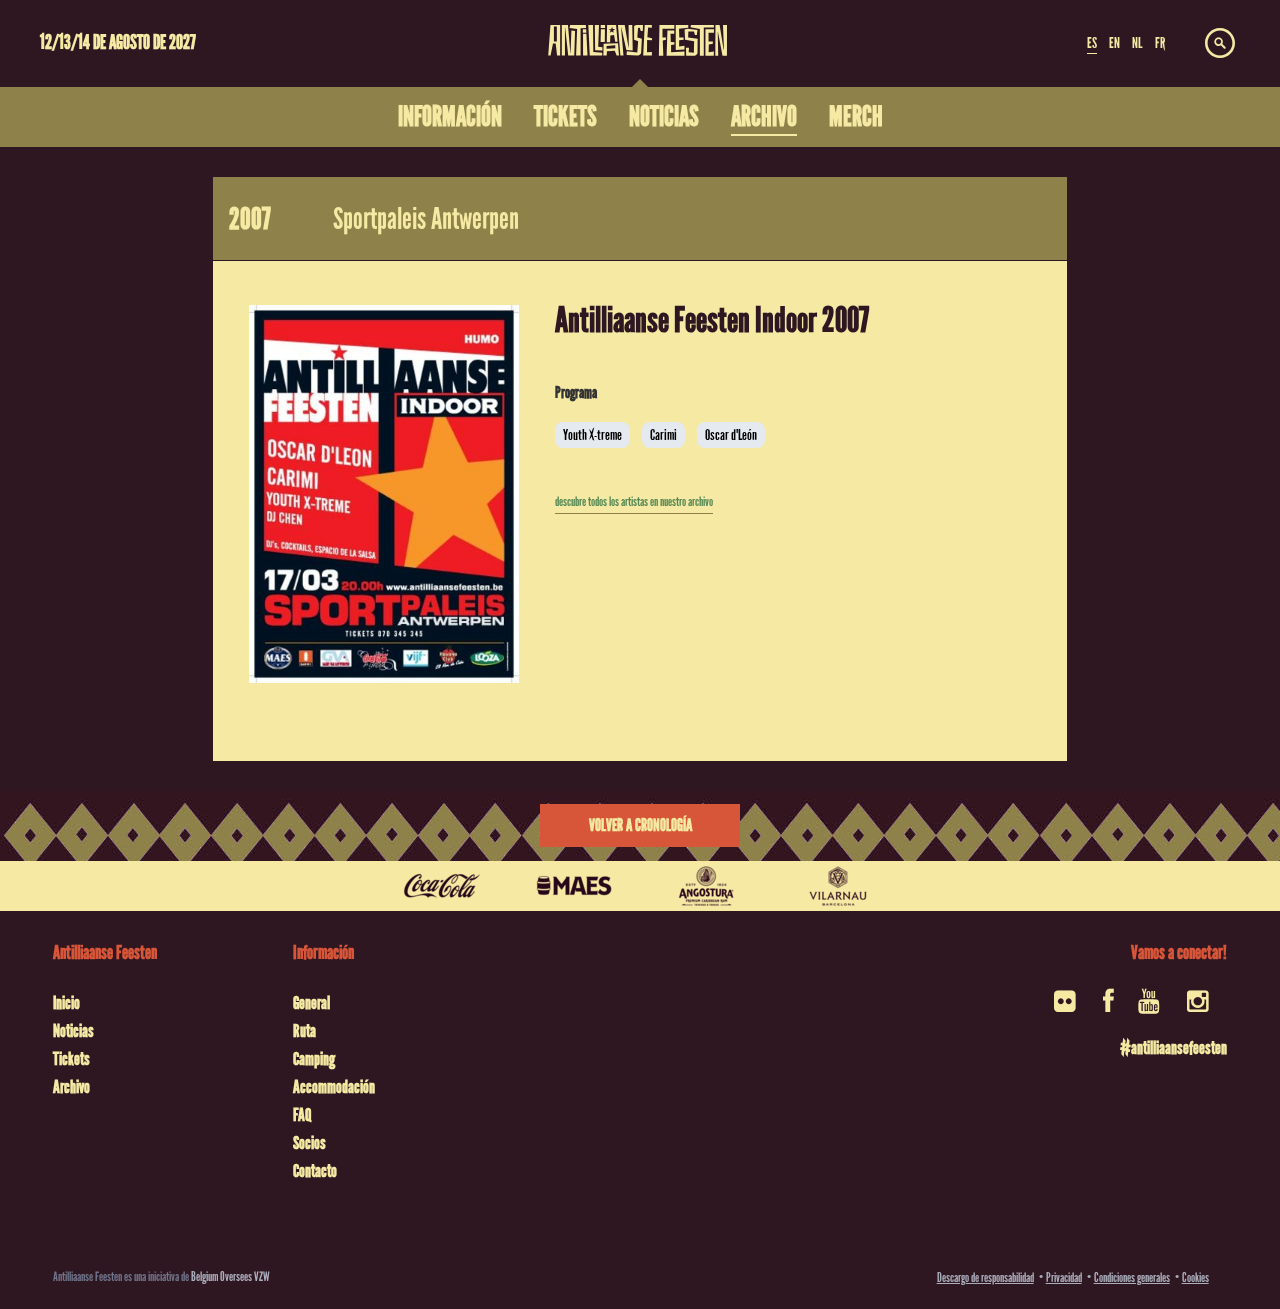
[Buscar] (1220, 44)
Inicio (66, 1003)
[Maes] (574, 886)
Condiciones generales (1132, 1277)
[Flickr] (1066, 1007)
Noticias (73, 1031)
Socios (309, 1143)
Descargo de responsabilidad (985, 1277)
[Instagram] (1199, 1007)
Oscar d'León (731, 435)
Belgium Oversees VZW (230, 1276)
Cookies (1195, 1277)
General (311, 1003)
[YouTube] (1150, 1007)
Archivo (71, 1087)
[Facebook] (1108, 1007)
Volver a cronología (640, 825)
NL (1137, 43)
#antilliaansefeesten (1173, 1048)
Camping (314, 1059)
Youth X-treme (592, 435)
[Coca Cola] (442, 886)
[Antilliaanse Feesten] (638, 28)
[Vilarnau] (838, 886)
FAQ (302, 1115)
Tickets (71, 1059)
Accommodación (334, 1087)
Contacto (315, 1171)
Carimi (663, 435)
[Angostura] (706, 886)
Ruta (304, 1031)
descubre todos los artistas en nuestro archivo (634, 502)
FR (1160, 43)
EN (1114, 43)
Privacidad (1064, 1277)
